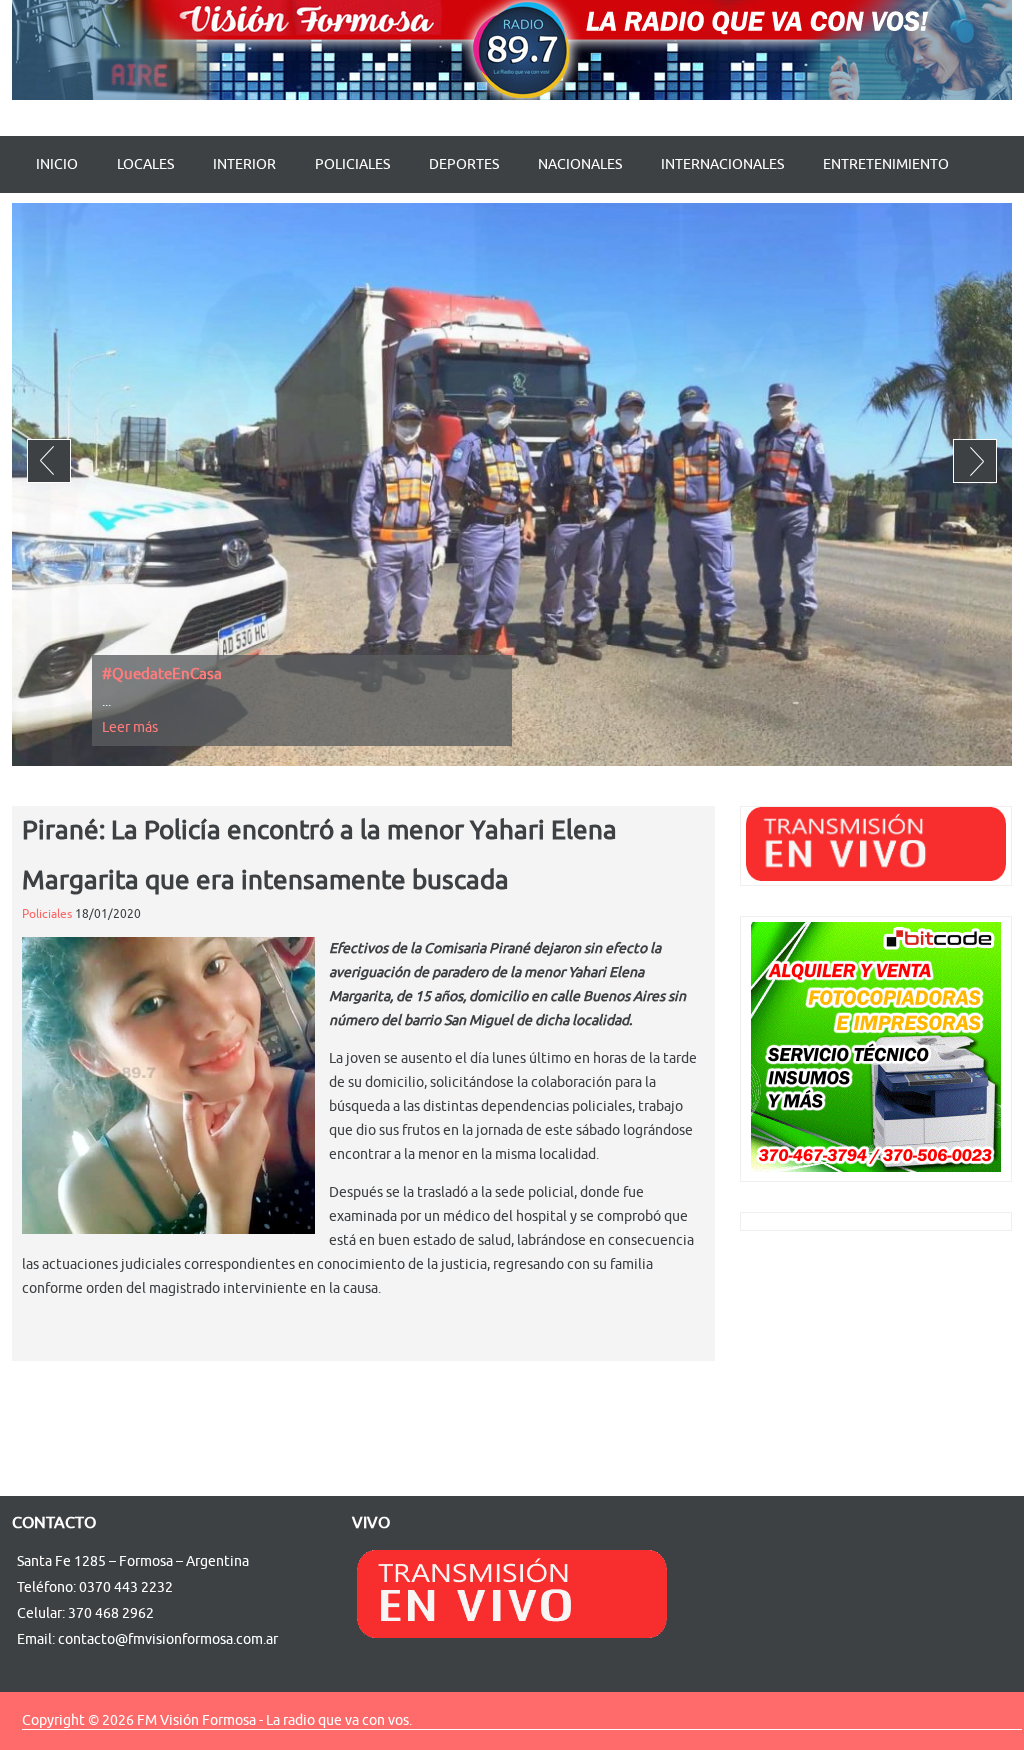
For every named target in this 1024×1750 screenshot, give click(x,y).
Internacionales (722, 164)
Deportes (464, 164)
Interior (244, 164)
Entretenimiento (886, 164)
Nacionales (580, 164)
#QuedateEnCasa (162, 674)
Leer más (130, 727)
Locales (145, 164)
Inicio (57, 164)
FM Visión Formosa (196, 1720)
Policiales (352, 164)
